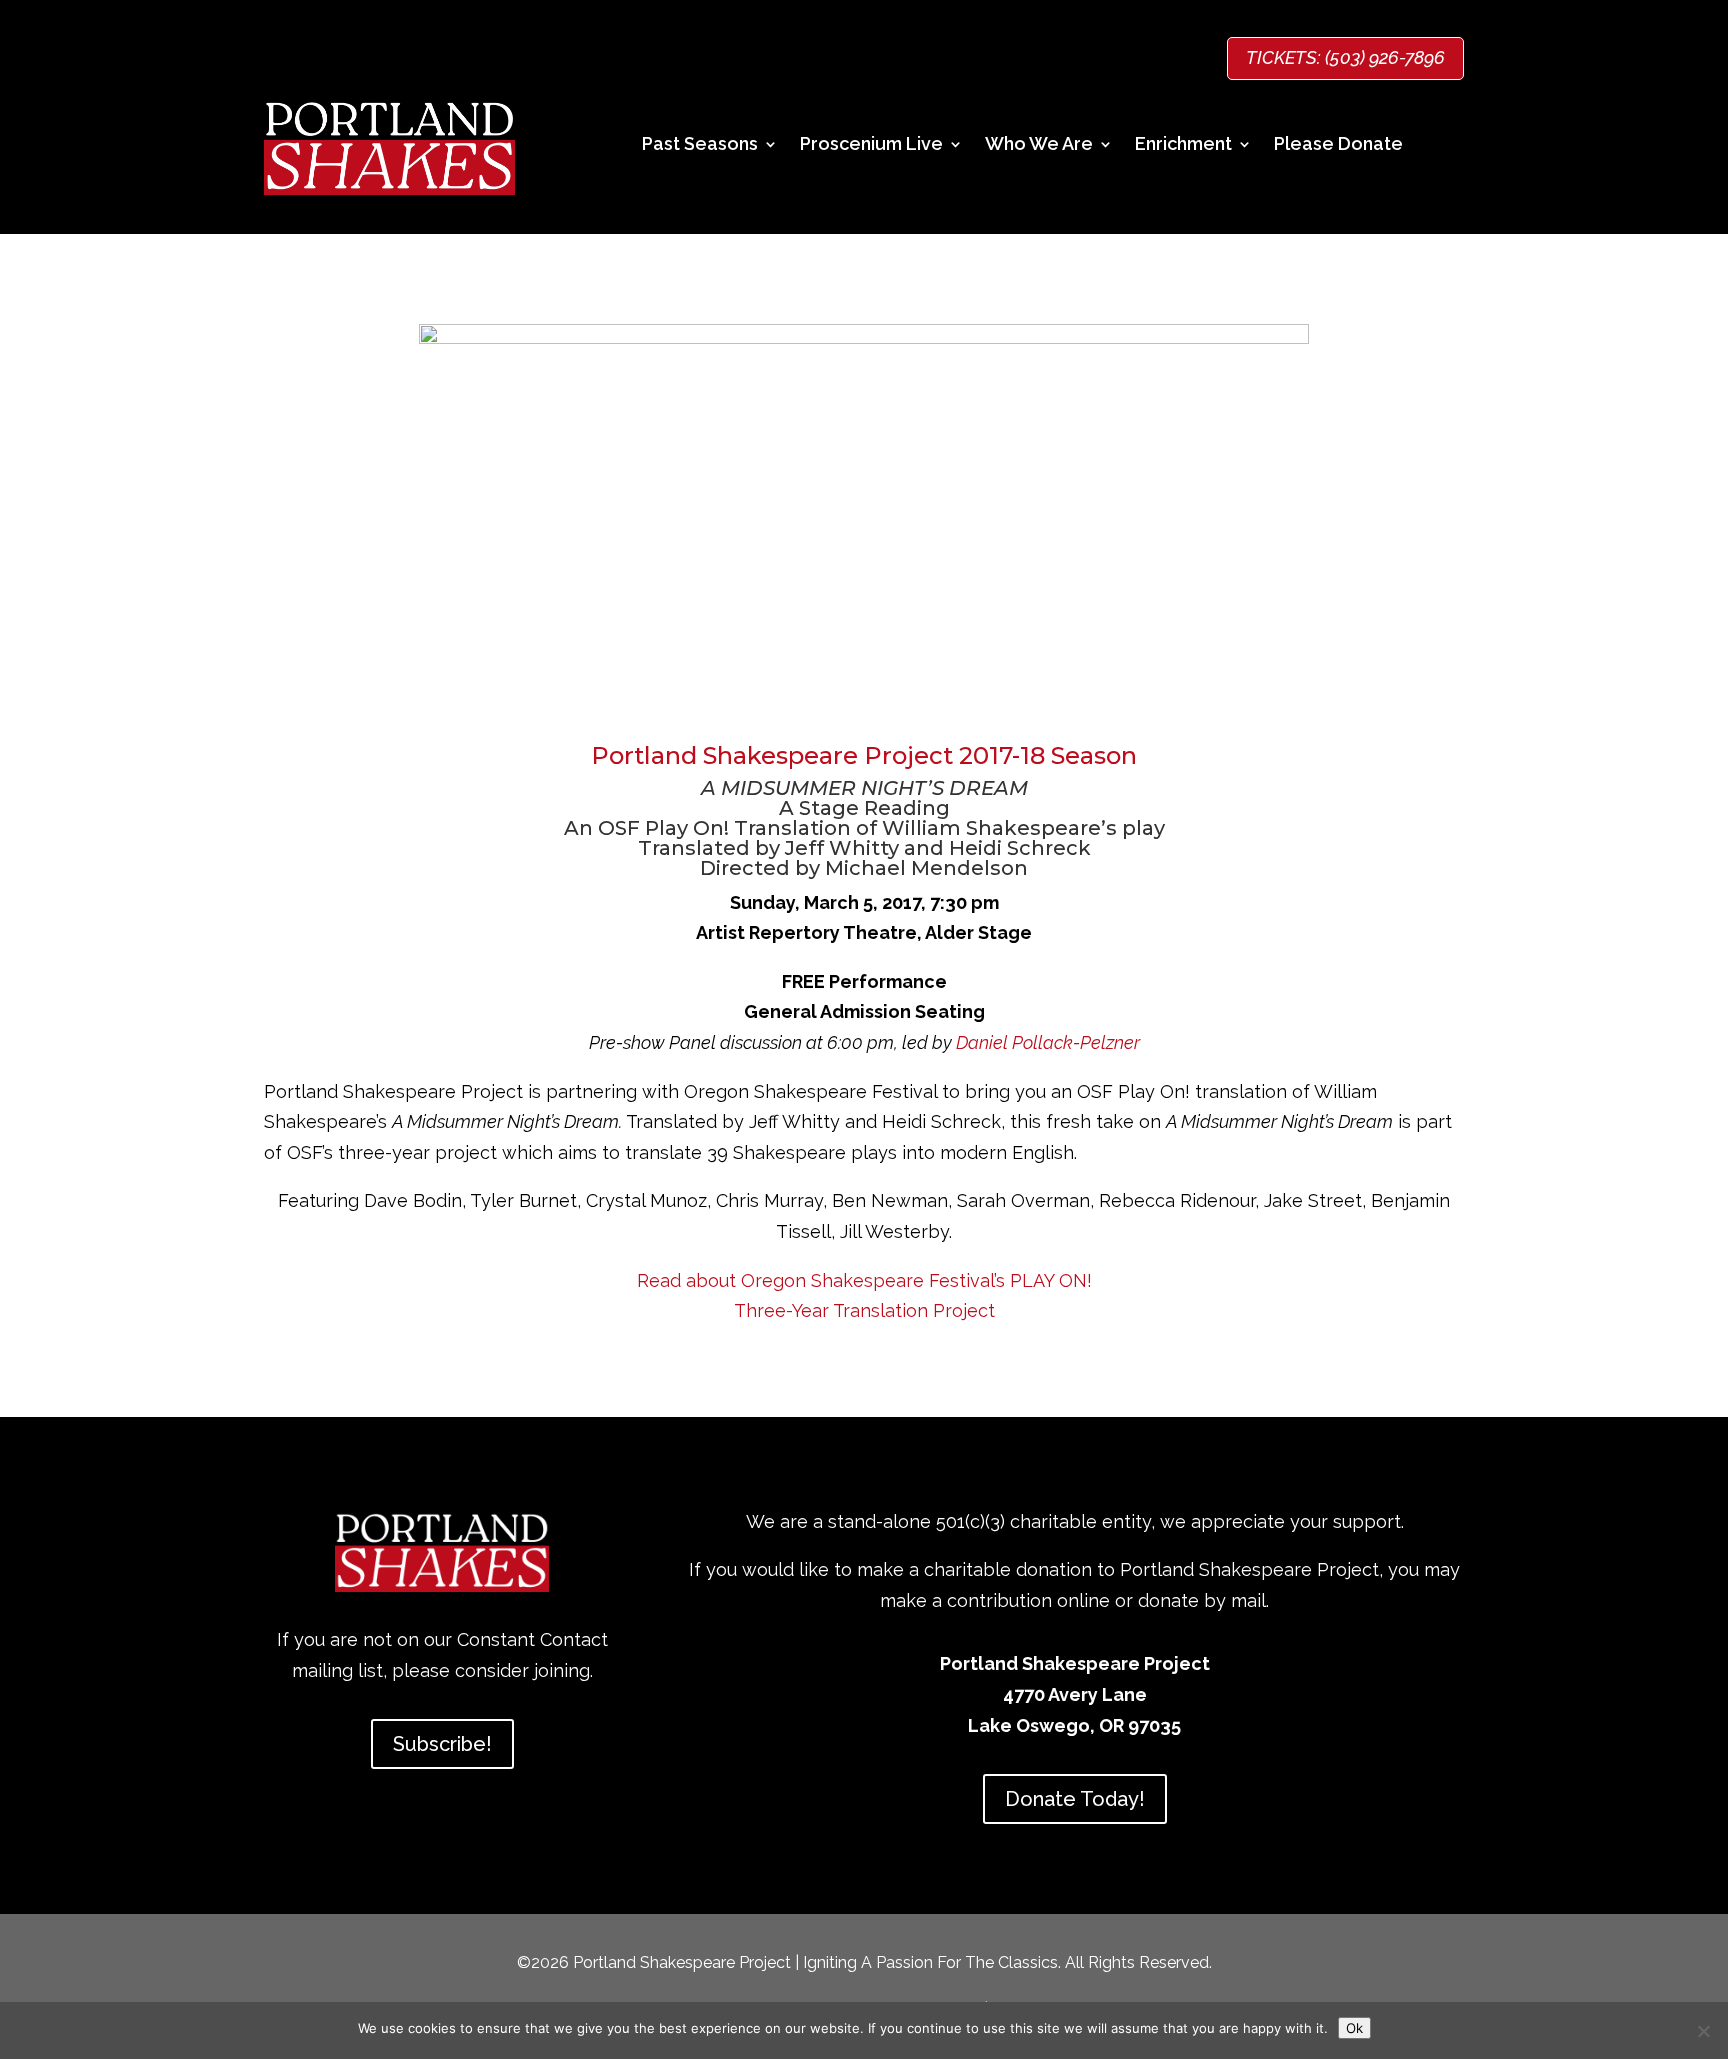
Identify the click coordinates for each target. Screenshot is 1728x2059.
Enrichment (1183, 145)
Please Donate (1338, 145)
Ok (1354, 2028)
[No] (1703, 2031)
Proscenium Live (871, 145)
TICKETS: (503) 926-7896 (1345, 57)
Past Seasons (700, 145)
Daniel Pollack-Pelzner (1048, 1042)
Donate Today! (1075, 1799)
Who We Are (1039, 145)
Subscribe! (442, 1744)
